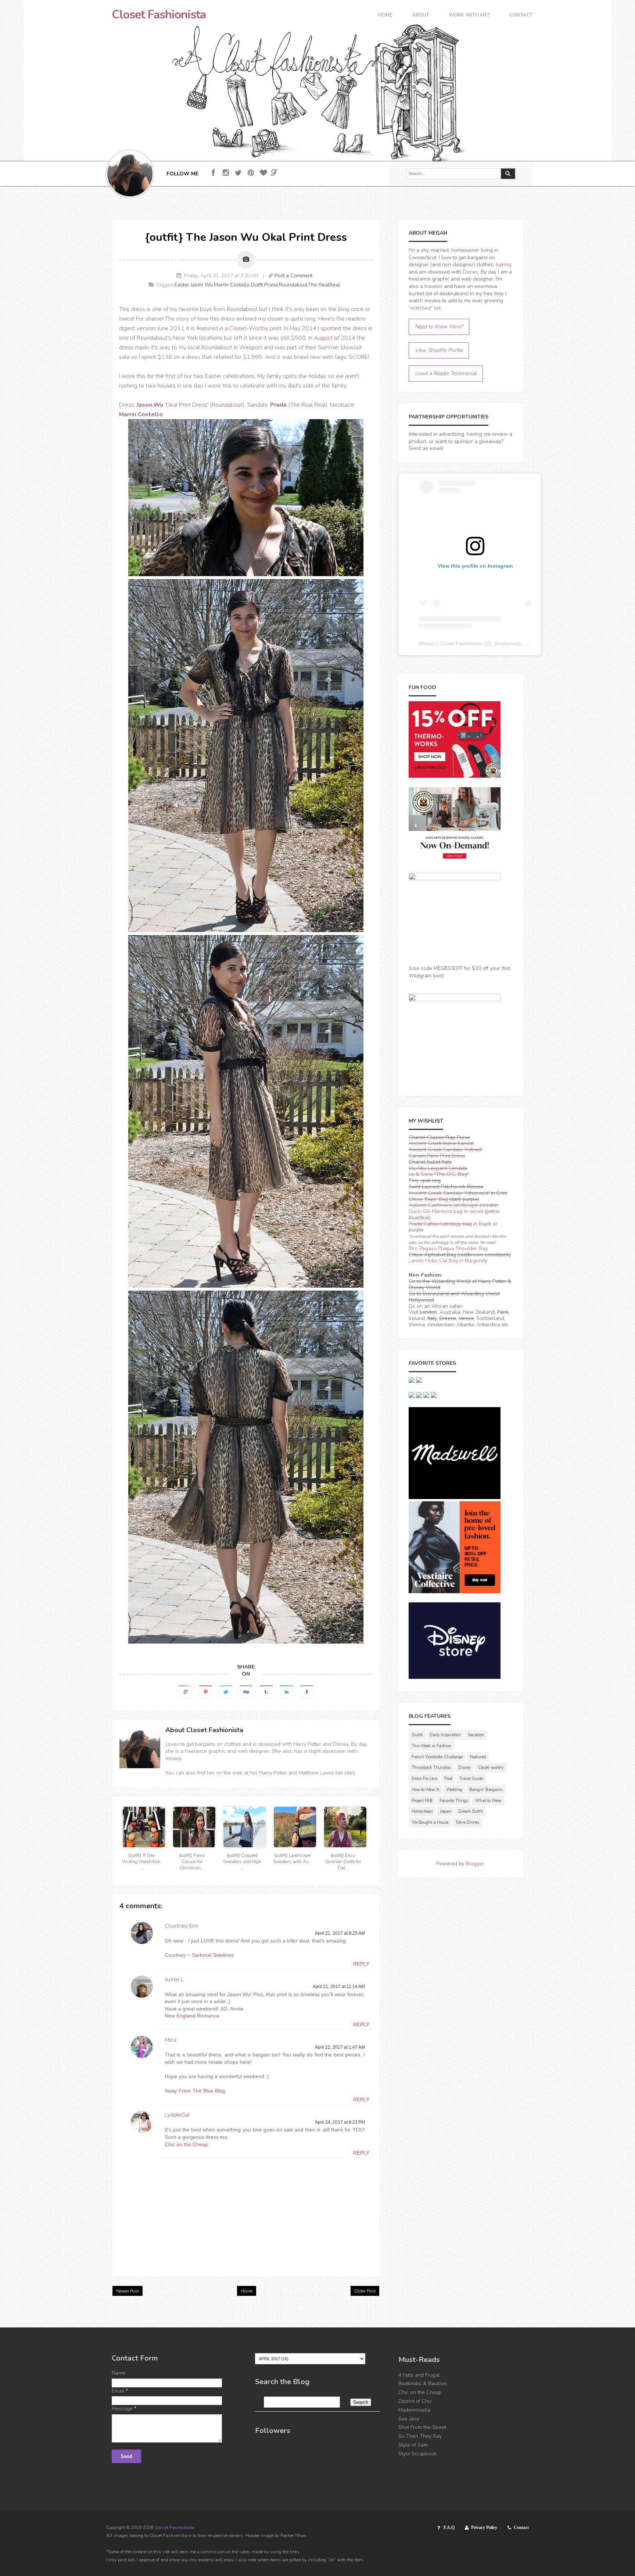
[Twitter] (238, 173)
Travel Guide (471, 1779)
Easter (182, 285)
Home (385, 16)
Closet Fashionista (159, 15)
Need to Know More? (439, 327)
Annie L (174, 1980)
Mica (171, 2040)
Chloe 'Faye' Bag (428, 1199)
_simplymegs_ (508, 643)
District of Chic (415, 2401)
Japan (446, 1811)
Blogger (475, 1864)
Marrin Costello (232, 285)
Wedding (454, 1790)
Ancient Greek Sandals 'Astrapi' (446, 1150)
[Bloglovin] (263, 173)
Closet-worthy (491, 1768)
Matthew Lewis (316, 1773)
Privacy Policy (484, 2527)
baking (503, 265)
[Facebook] (213, 173)
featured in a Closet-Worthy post (239, 328)
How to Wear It (425, 1790)
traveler (433, 286)
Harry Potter (273, 1773)
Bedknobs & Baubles (423, 2384)
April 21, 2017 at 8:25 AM (340, 1933)
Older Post (365, 2291)
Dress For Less (424, 1779)
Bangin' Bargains (486, 1790)
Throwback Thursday (431, 1768)
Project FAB (422, 1801)
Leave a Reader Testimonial (446, 373)
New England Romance (192, 2016)
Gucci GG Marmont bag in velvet (446, 1211)
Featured (478, 1757)
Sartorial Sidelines (213, 1955)
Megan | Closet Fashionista (451, 643)
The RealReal (324, 285)
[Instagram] (226, 173)
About (421, 16)
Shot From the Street (422, 2427)
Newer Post (128, 2291)
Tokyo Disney (467, 1822)
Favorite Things (454, 1801)
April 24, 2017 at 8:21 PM (340, 2122)
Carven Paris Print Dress (437, 1156)
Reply (361, 1964)
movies (173, 1758)
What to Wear (488, 1801)
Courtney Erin (182, 1926)
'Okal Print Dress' (173, 405)
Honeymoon (422, 1811)
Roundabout (293, 285)
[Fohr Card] (274, 173)
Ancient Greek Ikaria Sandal (441, 1143)
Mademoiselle (415, 2410)
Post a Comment (293, 276)
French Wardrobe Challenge (437, 1757)
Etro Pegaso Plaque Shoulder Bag (448, 1248)
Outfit (257, 285)
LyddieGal (177, 2115)
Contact (521, 16)
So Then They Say (420, 2436)
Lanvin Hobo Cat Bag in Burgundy (448, 1261)
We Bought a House (430, 1822)
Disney (470, 272)
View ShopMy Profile (439, 350)
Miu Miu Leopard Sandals (438, 1168)
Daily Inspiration (445, 1735)
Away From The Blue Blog (195, 2091)
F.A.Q (449, 2527)
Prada (271, 285)
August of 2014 (335, 338)
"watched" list (425, 308)
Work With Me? (469, 16)
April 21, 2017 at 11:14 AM (339, 1987)
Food (448, 1779)
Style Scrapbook (417, 2454)
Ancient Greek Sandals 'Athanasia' (449, 1193)
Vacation (476, 1735)
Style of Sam (413, 2445)
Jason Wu (202, 285)
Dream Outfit (471, 1811)
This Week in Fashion (431, 1746)
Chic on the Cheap (186, 2144)
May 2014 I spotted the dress (328, 328)
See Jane (409, 2419)
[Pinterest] (251, 173)
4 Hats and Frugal (419, 2375)
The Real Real (308, 405)
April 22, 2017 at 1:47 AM (340, 2047)
